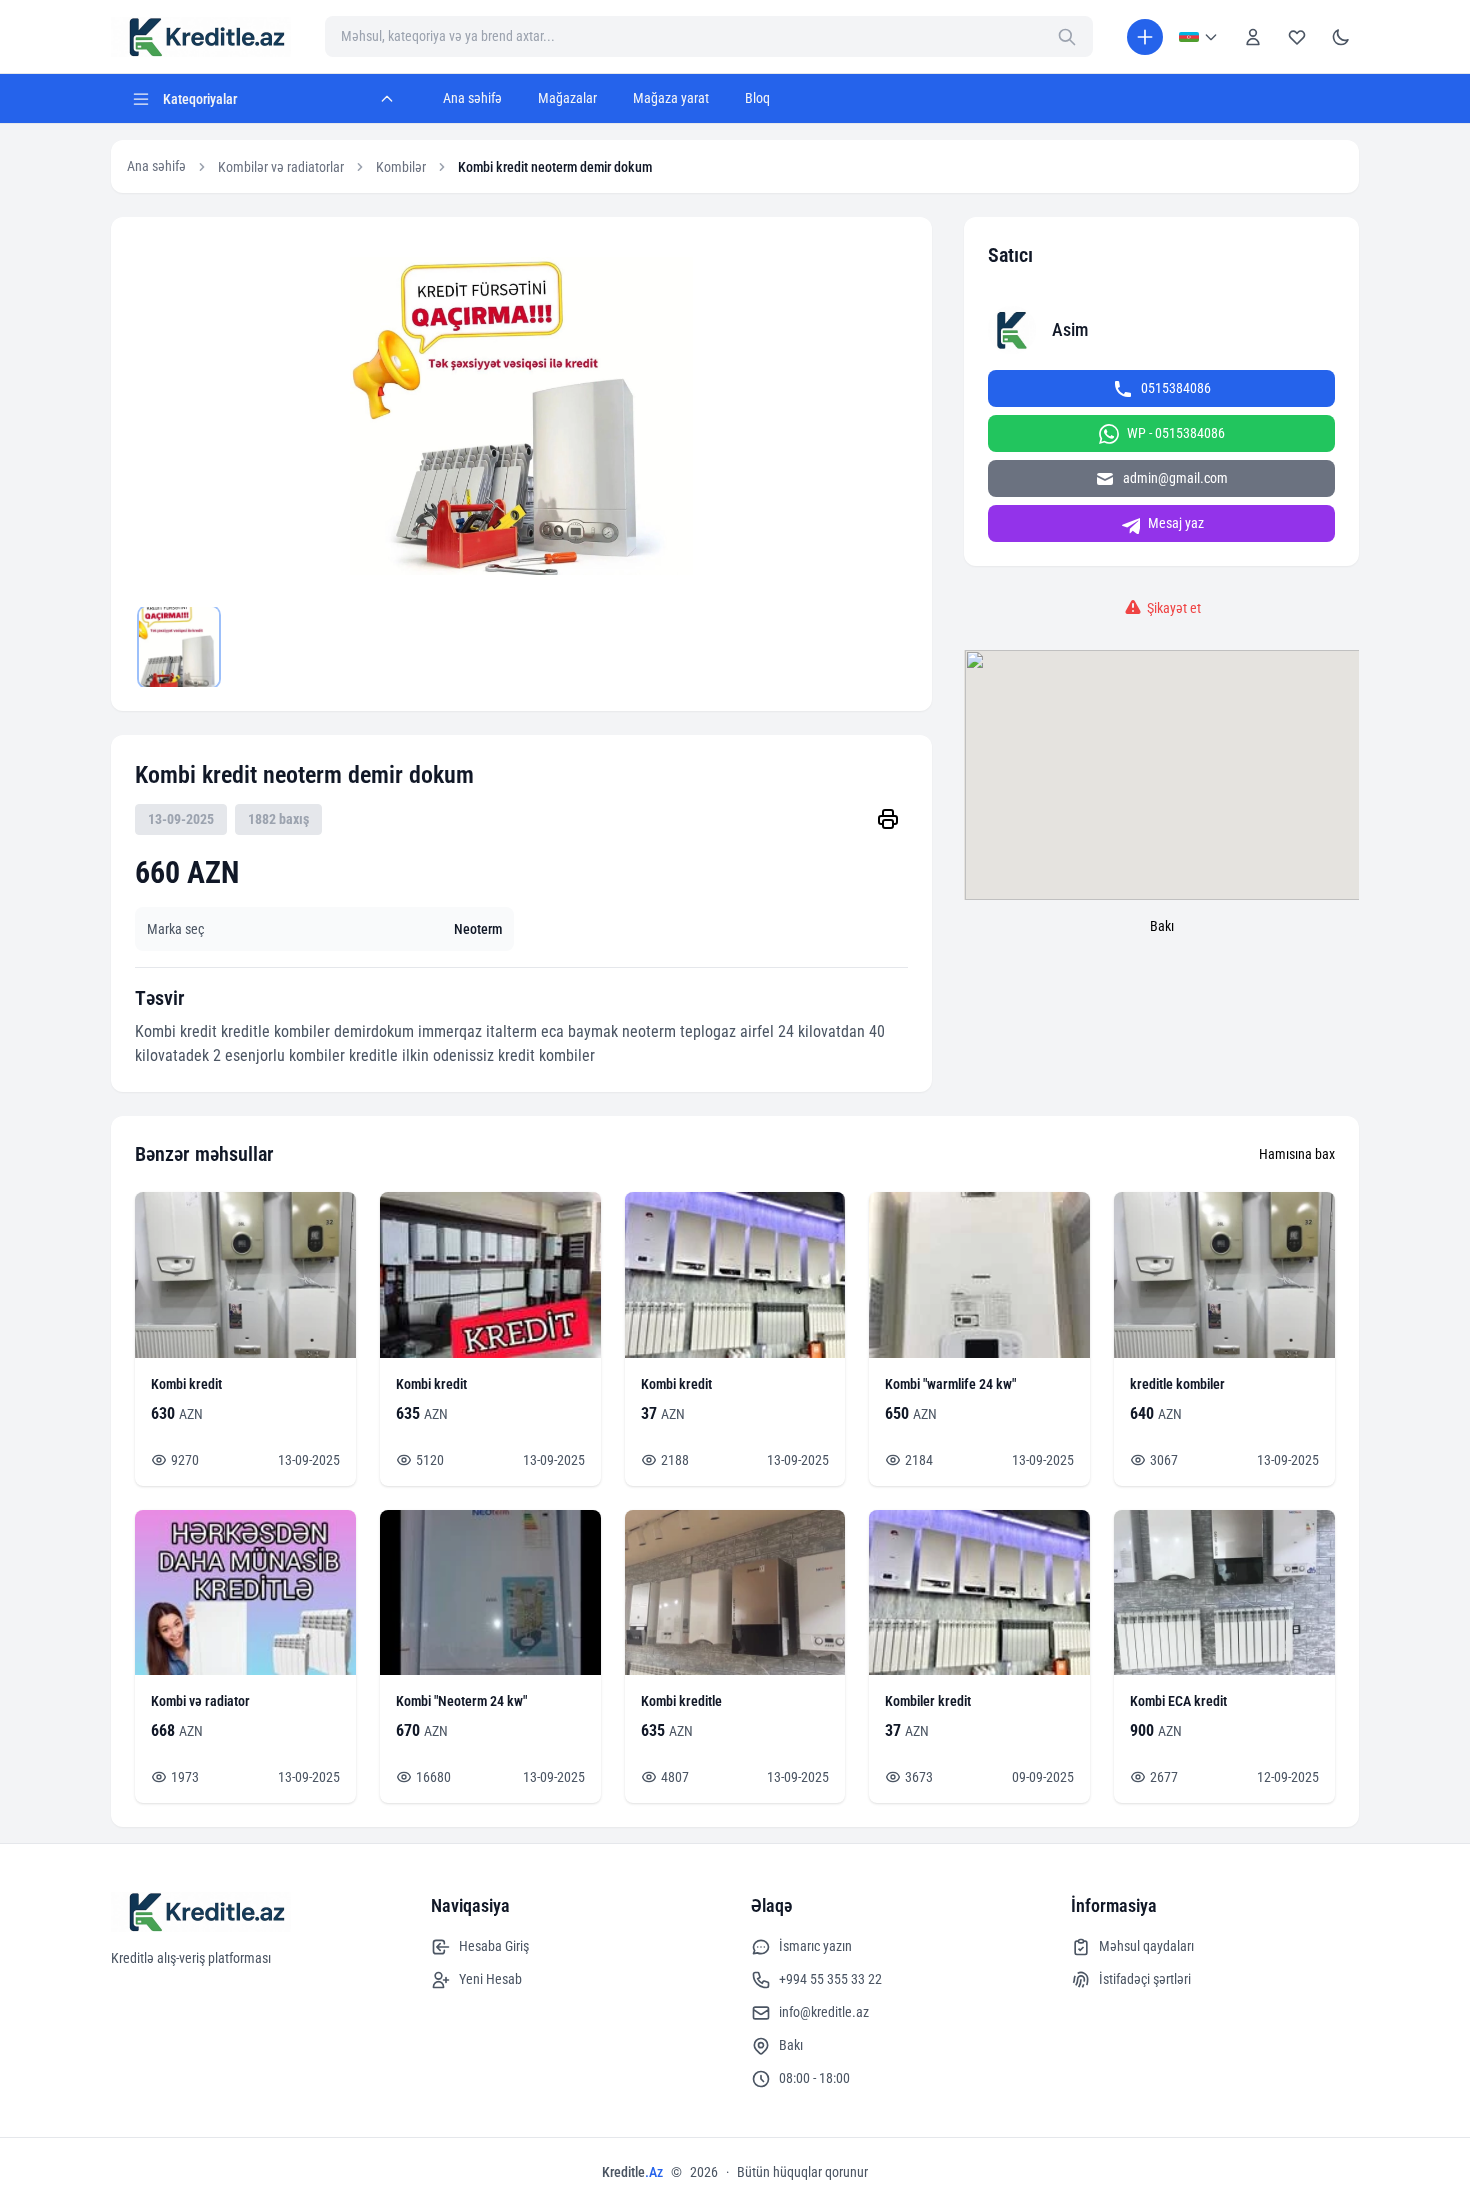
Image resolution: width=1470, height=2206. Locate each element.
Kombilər (401, 167)
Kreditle (632, 2172)
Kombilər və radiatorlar (281, 167)
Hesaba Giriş (494, 1946)
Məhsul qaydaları (1146, 1946)
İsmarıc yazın (815, 1946)
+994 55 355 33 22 (830, 1979)
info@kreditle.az (824, 2012)
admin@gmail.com (1175, 478)
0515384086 (1176, 388)
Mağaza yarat (671, 98)
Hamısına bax (1297, 1154)
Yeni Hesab (490, 1979)
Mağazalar (567, 98)
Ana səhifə (472, 98)
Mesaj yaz (1176, 523)
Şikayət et (1174, 608)
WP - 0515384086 (1176, 433)
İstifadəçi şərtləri (1145, 1979)
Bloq (757, 98)
